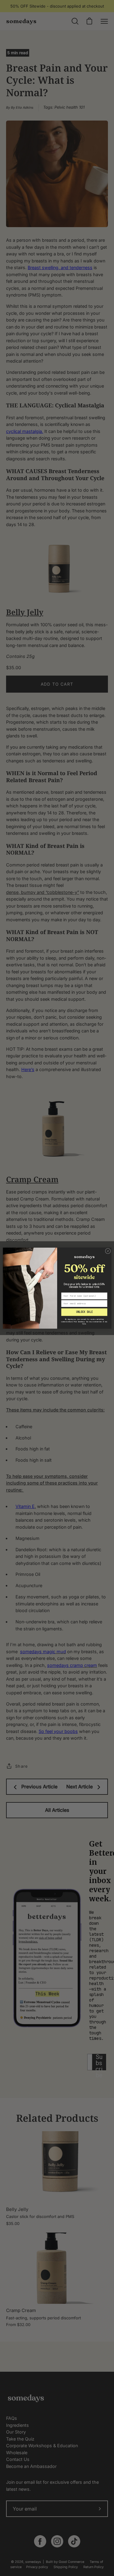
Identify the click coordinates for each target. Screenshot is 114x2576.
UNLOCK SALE (84, 1312)
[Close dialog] (108, 1251)
